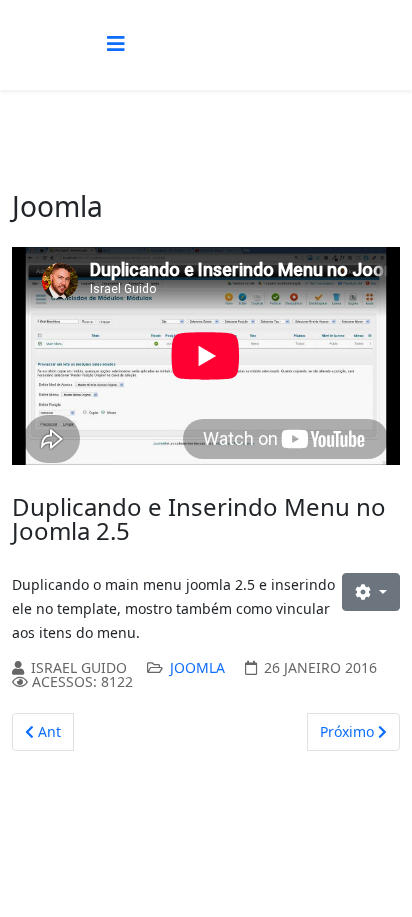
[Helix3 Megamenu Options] (116, 43)
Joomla (197, 667)
